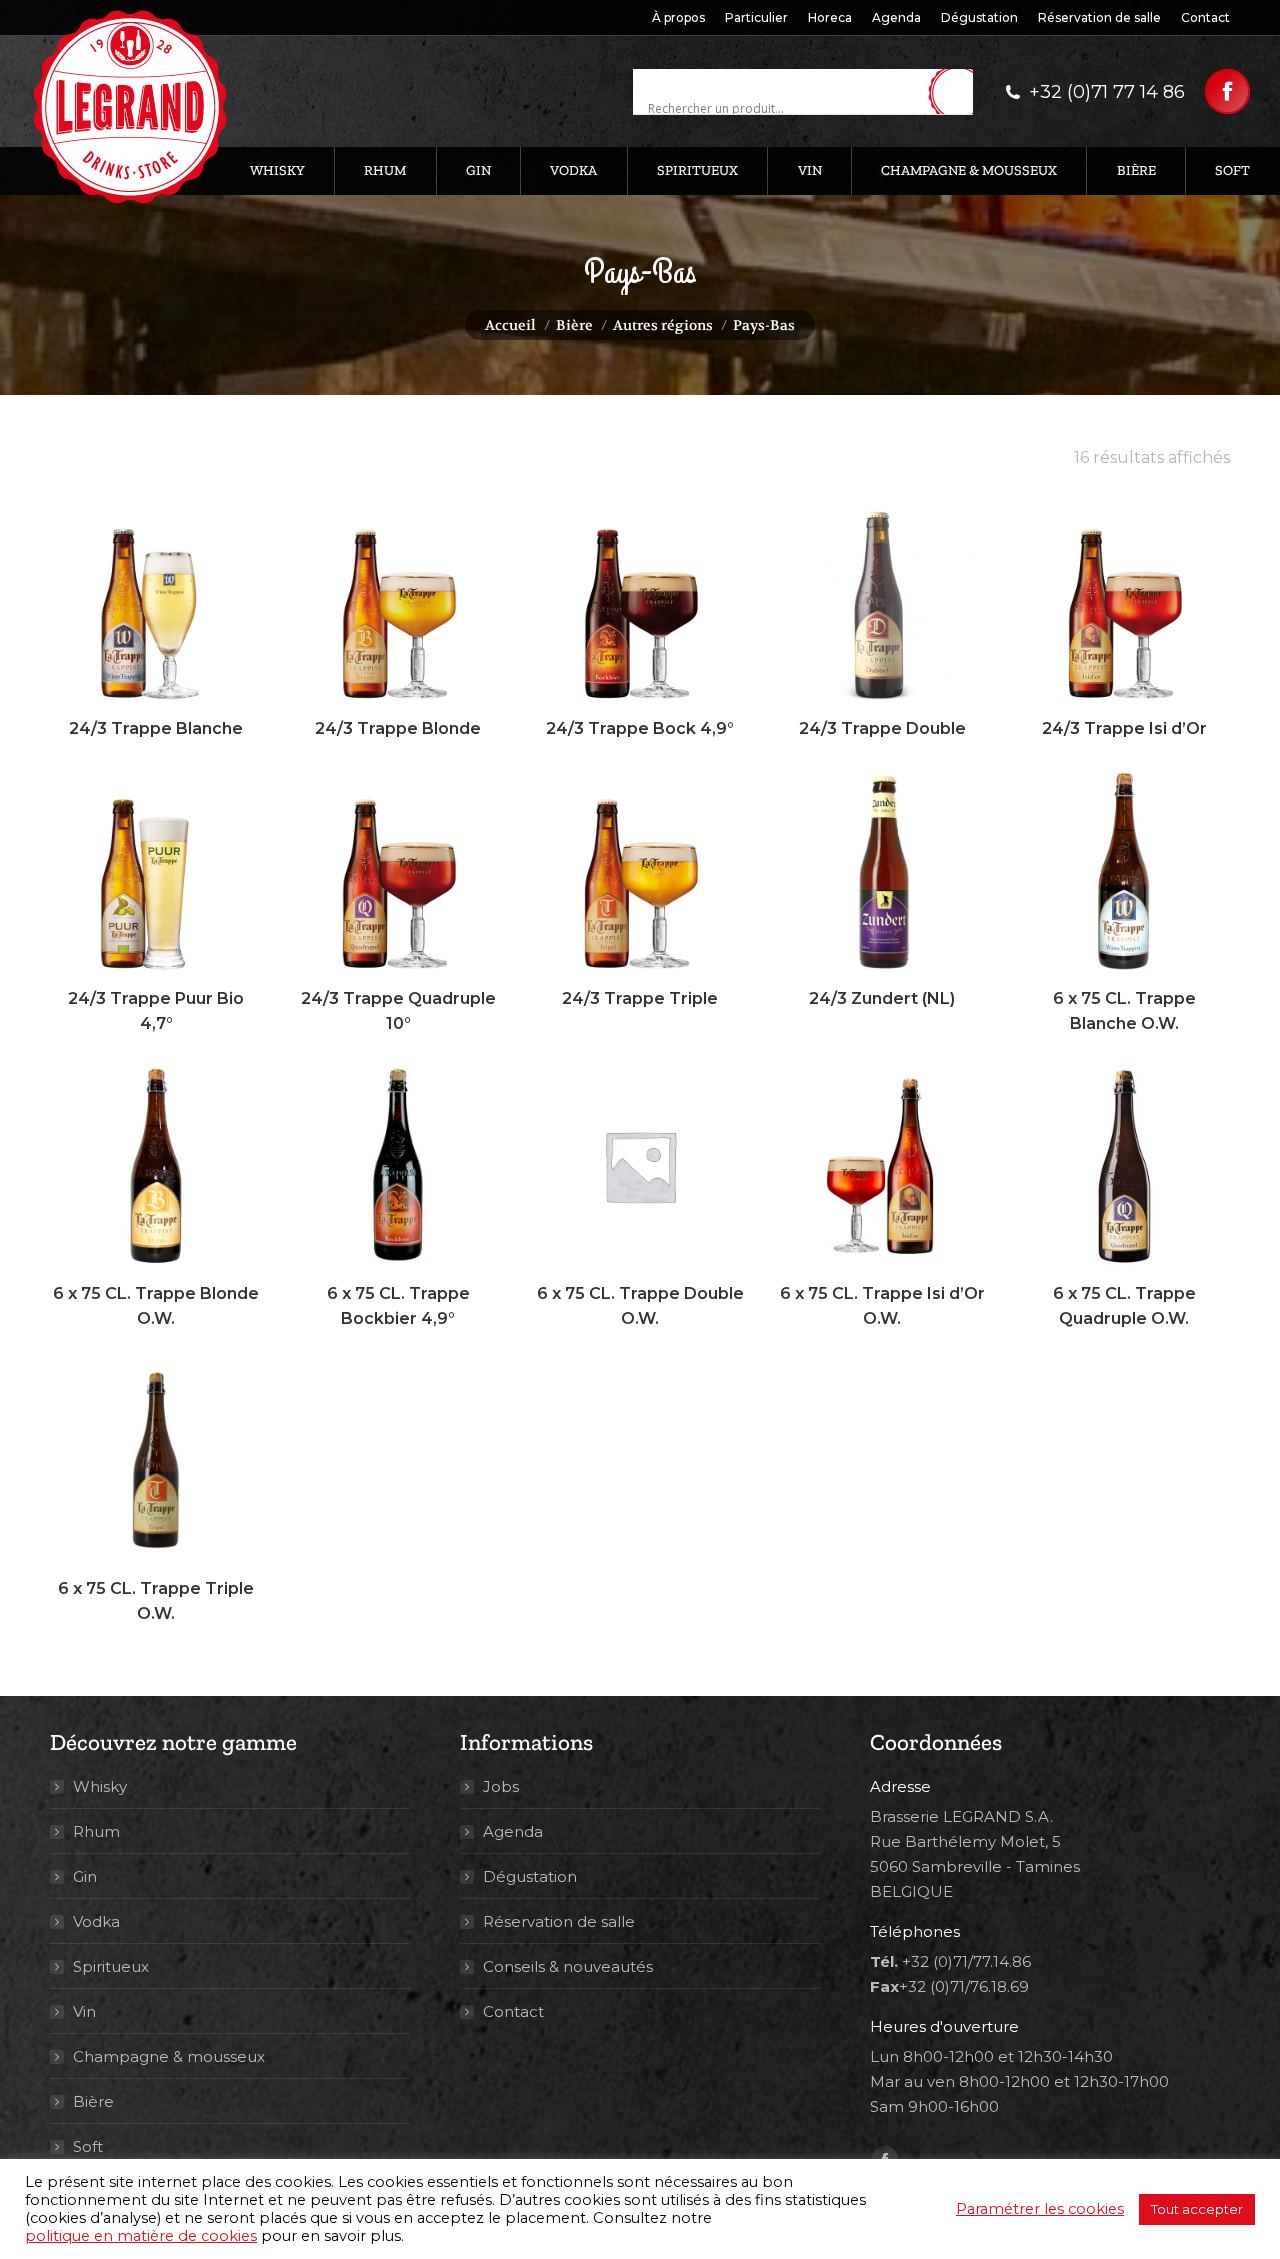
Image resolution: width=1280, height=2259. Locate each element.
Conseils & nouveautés (568, 1966)
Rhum (96, 1831)
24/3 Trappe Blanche (156, 728)
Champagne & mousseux (169, 2056)
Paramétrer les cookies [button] (1040, 2209)
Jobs (501, 1786)
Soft (88, 2146)
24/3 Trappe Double (882, 728)
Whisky (100, 1786)
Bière (93, 2101)
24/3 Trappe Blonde (398, 728)
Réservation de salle (559, 1921)
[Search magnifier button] (958, 93)
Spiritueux (111, 1966)
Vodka (96, 1921)
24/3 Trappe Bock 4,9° (640, 728)
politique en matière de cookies (141, 2236)
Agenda (513, 1831)
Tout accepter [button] (1197, 2209)
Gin (85, 1876)
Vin (84, 2011)
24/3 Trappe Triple (640, 998)
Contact (513, 2011)
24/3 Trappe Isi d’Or (1124, 728)
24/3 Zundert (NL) (882, 998)
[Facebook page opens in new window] (1227, 91)
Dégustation (530, 1876)
